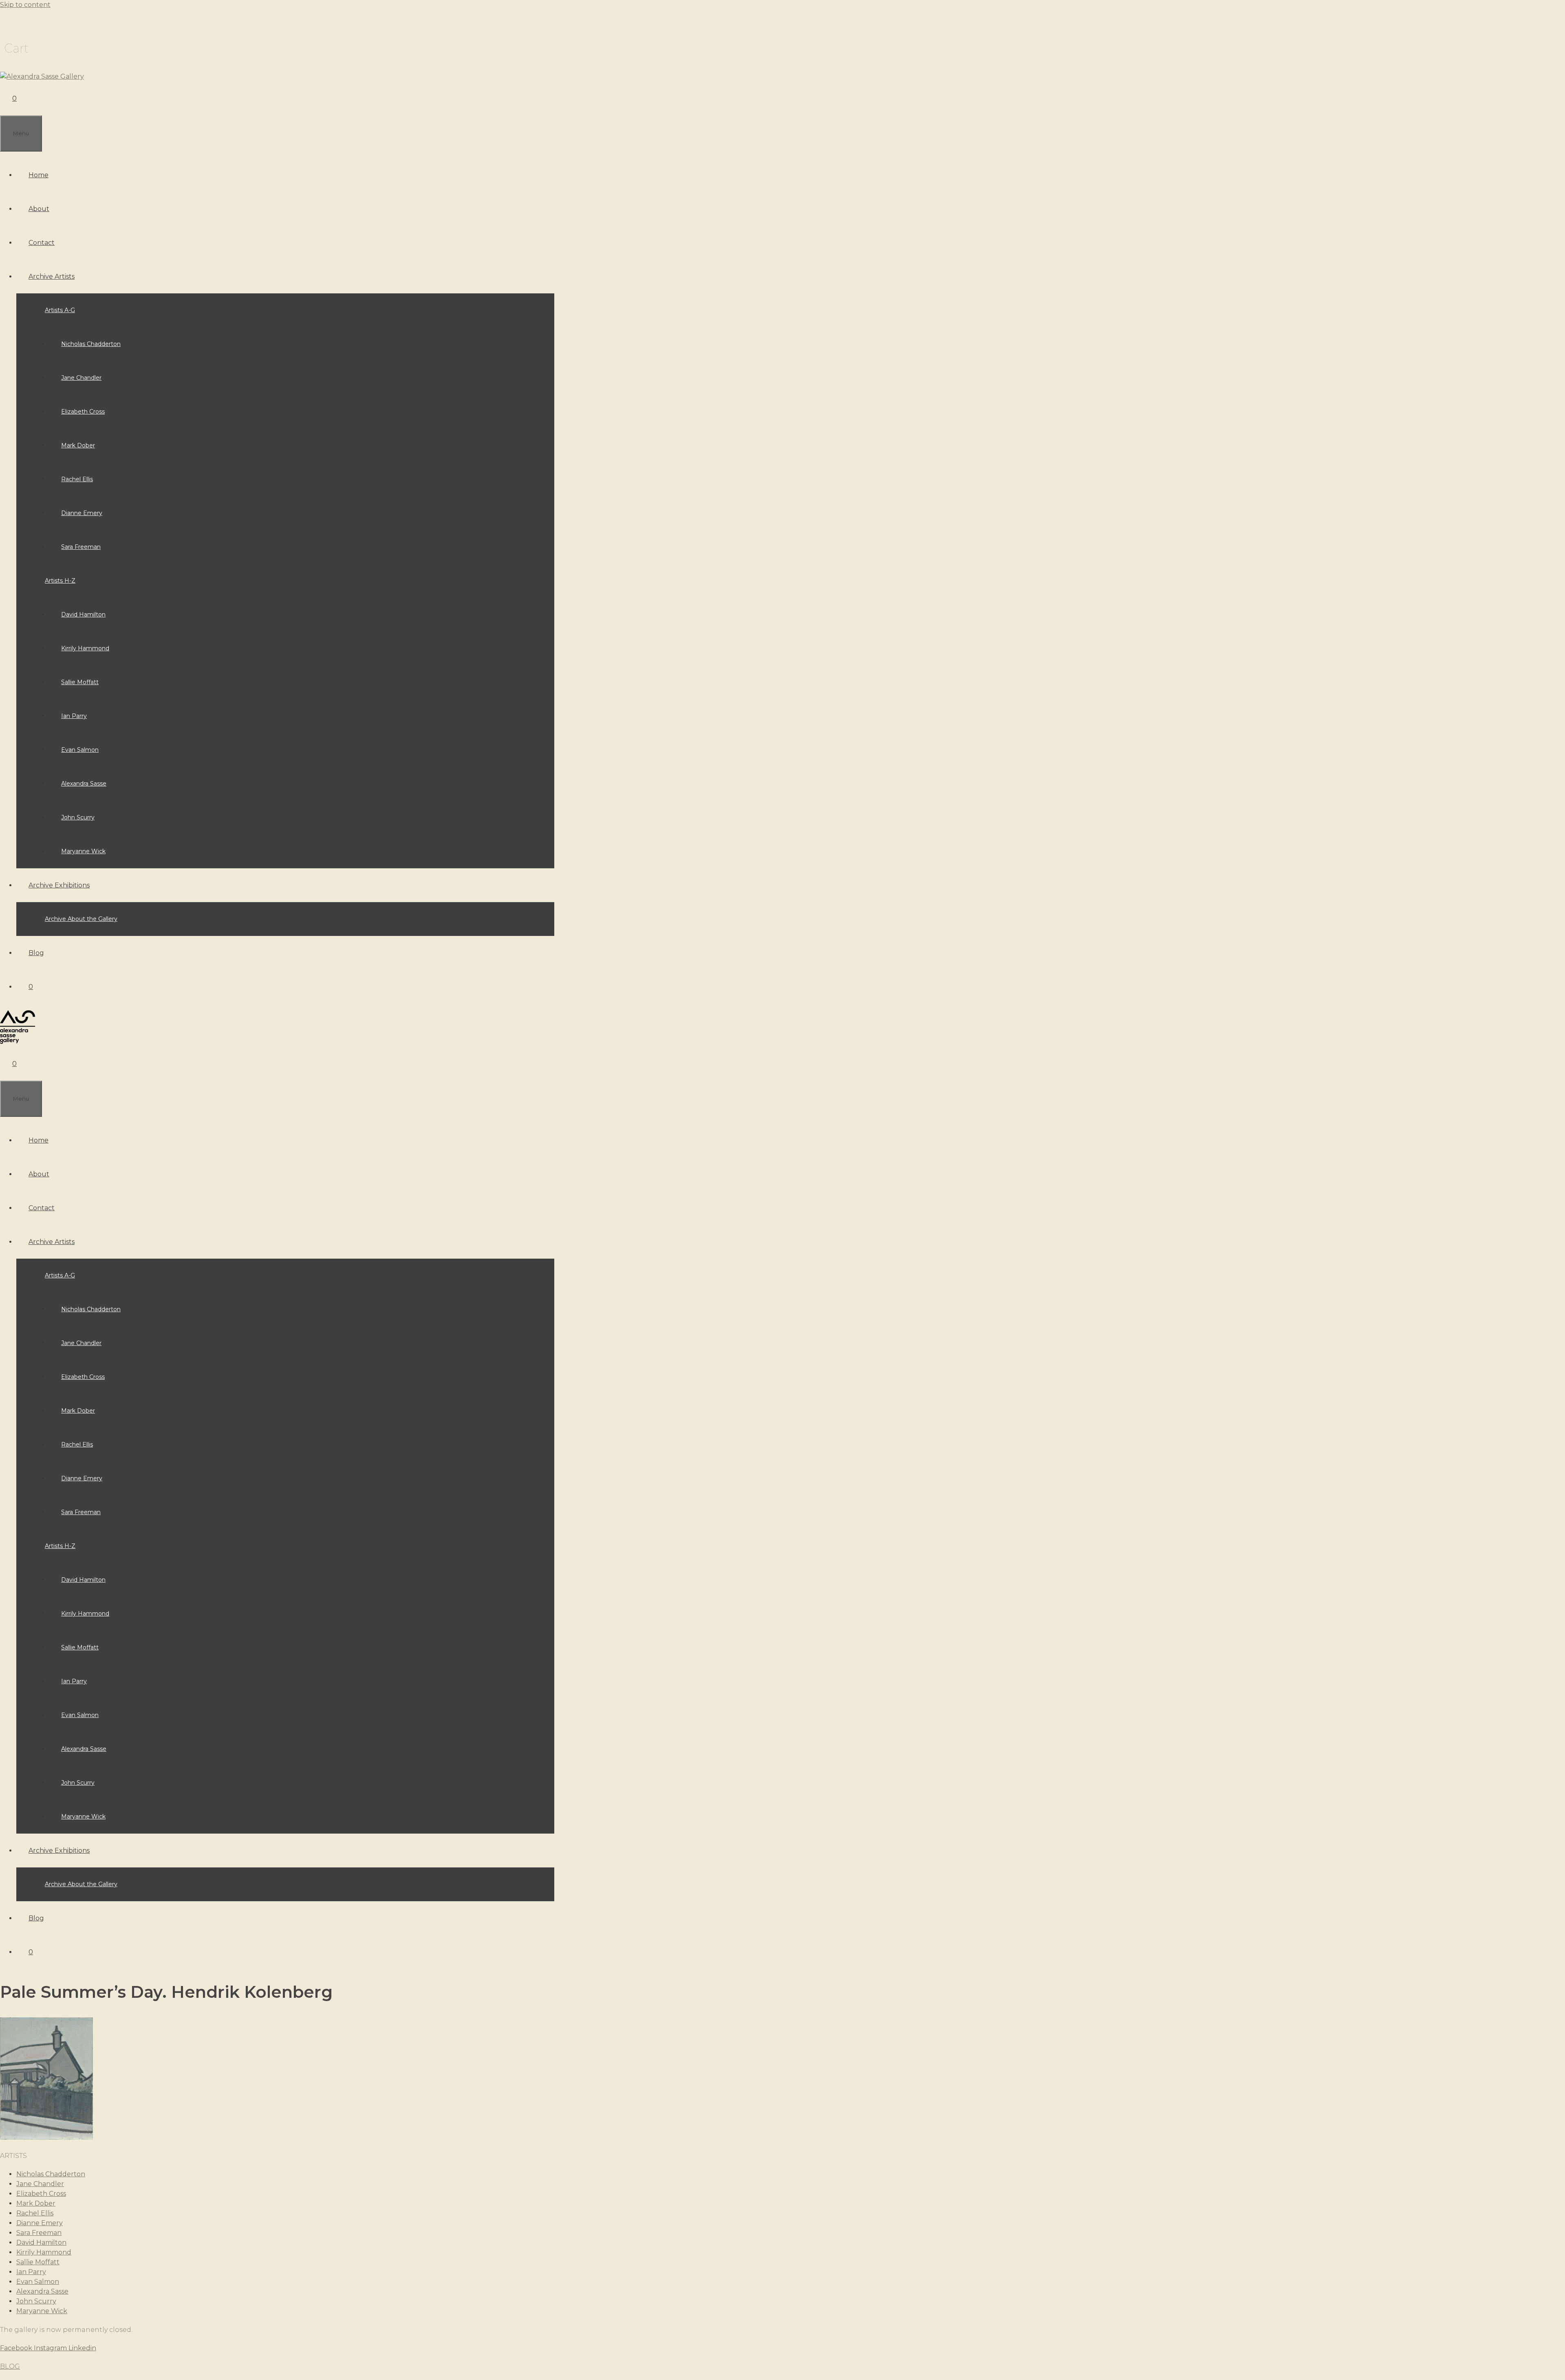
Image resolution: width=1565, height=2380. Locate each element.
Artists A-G (60, 310)
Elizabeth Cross (83, 412)
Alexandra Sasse (84, 784)
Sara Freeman (81, 547)
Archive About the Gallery (81, 919)
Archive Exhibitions (59, 885)
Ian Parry (74, 716)
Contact (42, 243)
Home (39, 175)
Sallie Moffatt (80, 682)
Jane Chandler (81, 378)
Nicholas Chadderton (91, 344)
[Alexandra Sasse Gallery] (42, 76)
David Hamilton (83, 614)
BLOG (10, 2366)
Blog (36, 953)
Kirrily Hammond (85, 648)
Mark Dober (78, 445)
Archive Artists (52, 276)
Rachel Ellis (77, 479)
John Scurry (78, 817)
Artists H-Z (60, 581)
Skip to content (25, 5)
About (39, 209)
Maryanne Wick (83, 851)
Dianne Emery (82, 513)
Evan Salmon (80, 750)
